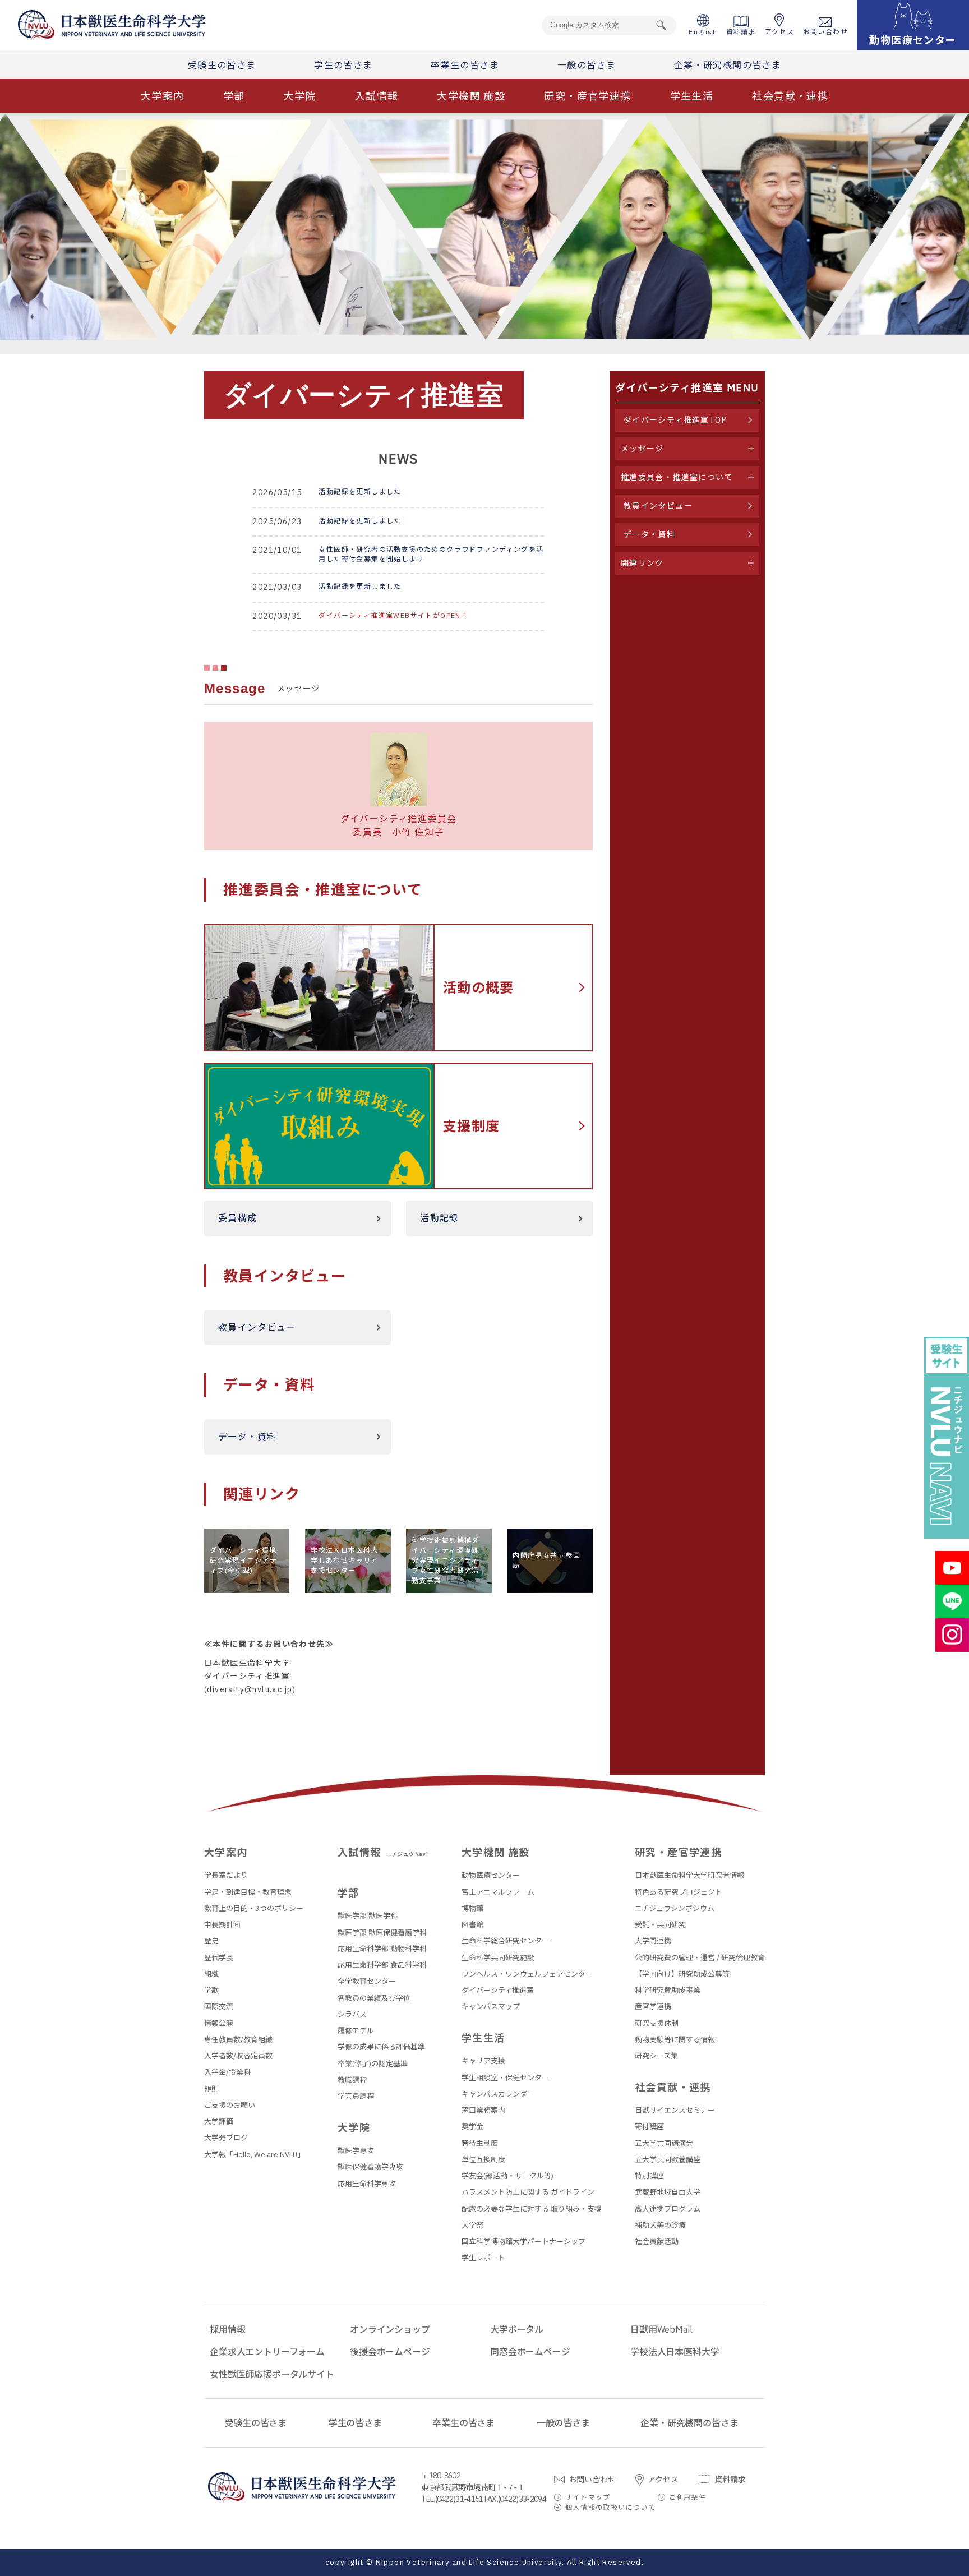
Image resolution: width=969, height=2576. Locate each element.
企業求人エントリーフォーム (267, 2352)
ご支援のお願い (230, 2105)
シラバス (352, 2014)
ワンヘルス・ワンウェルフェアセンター (527, 1974)
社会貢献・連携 (790, 96)
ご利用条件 (688, 2497)
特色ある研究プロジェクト (679, 1892)
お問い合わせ (825, 32)
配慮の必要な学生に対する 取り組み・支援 (532, 2209)
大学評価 (219, 2122)
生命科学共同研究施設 (498, 1958)
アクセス (780, 32)
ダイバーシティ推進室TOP (675, 420)
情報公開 (219, 2023)
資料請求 (741, 32)
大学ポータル (517, 2329)
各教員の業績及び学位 (374, 1998)
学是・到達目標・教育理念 (248, 1892)
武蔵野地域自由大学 (668, 2192)
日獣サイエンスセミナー (675, 2110)
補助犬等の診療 (660, 2225)
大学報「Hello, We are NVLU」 (254, 2155)
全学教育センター (367, 1981)
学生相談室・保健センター (505, 2078)
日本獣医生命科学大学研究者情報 (689, 1875)
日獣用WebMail (661, 2329)
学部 (234, 96)
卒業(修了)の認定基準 (373, 2064)
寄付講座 (649, 2127)
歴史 (211, 1941)
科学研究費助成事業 (668, 1990)
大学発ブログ (226, 2138)
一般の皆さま (587, 65)
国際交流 (219, 2007)
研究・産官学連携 (587, 96)
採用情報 (227, 2329)
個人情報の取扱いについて (610, 2507)
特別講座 (649, 2176)
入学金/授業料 (227, 2072)
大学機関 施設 (471, 96)
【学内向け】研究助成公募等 (682, 1974)
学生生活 (692, 96)
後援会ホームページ (390, 2352)
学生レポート (483, 2258)
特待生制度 (480, 2143)
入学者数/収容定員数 (238, 2056)
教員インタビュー (257, 1327)
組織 (211, 1974)
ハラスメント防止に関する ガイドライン (528, 2192)
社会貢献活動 (657, 2242)
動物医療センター (491, 1875)
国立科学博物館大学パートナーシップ (523, 2242)
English (703, 32)
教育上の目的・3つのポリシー (254, 1908)
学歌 (211, 1990)
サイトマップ (588, 2497)
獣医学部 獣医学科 (368, 1916)
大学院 (299, 96)
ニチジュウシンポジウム (675, 1908)
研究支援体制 (657, 2023)
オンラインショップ (390, 2329)
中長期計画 (222, 1925)
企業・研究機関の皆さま (728, 65)
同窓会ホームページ (530, 2352)
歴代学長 (219, 1958)
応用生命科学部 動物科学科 (382, 1949)
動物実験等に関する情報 (675, 2040)
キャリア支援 (483, 2061)
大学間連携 (653, 1941)
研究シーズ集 (656, 2056)
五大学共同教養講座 (668, 2160)
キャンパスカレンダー (498, 2094)
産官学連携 (653, 2007)
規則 (211, 2089)
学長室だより (226, 1875)
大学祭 (472, 2225)
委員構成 (238, 1218)
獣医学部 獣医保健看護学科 (382, 1933)
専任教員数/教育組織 (238, 2040)
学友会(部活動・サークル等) (507, 2176)
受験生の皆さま (222, 65)
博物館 (472, 1908)
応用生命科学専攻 (367, 2184)
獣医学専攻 (356, 2151)
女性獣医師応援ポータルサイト (272, 2374)
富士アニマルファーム (498, 1892)
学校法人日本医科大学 (675, 2352)
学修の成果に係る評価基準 (381, 2047)
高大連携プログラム (668, 2209)
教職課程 (352, 2080)
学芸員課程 (356, 2096)
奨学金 (472, 2127)
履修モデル (356, 2031)
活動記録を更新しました (360, 491)
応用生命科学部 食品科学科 (382, 1965)
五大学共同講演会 (664, 2143)
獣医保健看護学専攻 (370, 2167)
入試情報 (377, 96)
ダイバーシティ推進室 (498, 1990)
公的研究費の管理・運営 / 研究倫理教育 (700, 1958)
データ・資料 (247, 1437)
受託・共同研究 (660, 1925)
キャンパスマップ (491, 2007)
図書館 (472, 1925)
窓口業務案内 (483, 2110)
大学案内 (163, 96)
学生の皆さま (343, 65)
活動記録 (440, 1218)
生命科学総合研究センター (505, 1941)
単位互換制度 (483, 2160)
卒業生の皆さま (465, 65)
